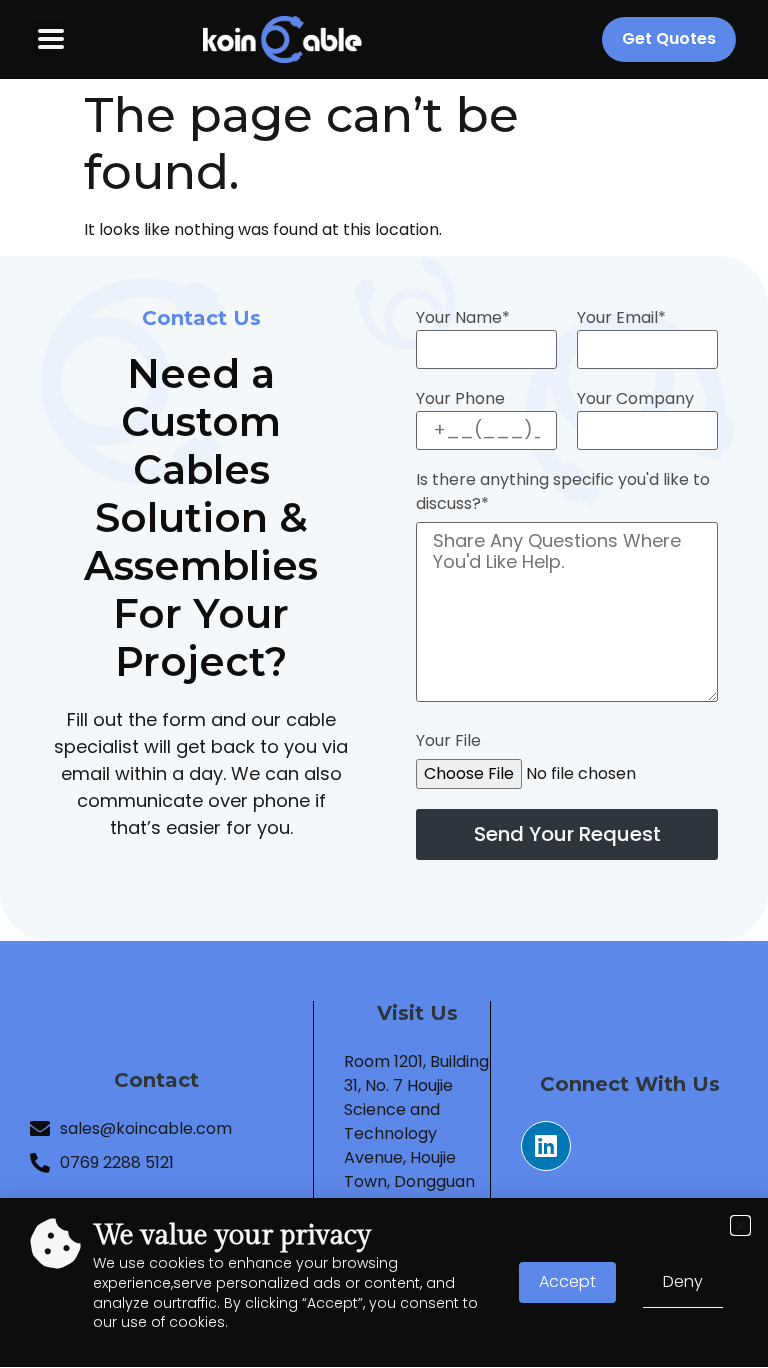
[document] (384, 684)
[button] (740, 1225)
